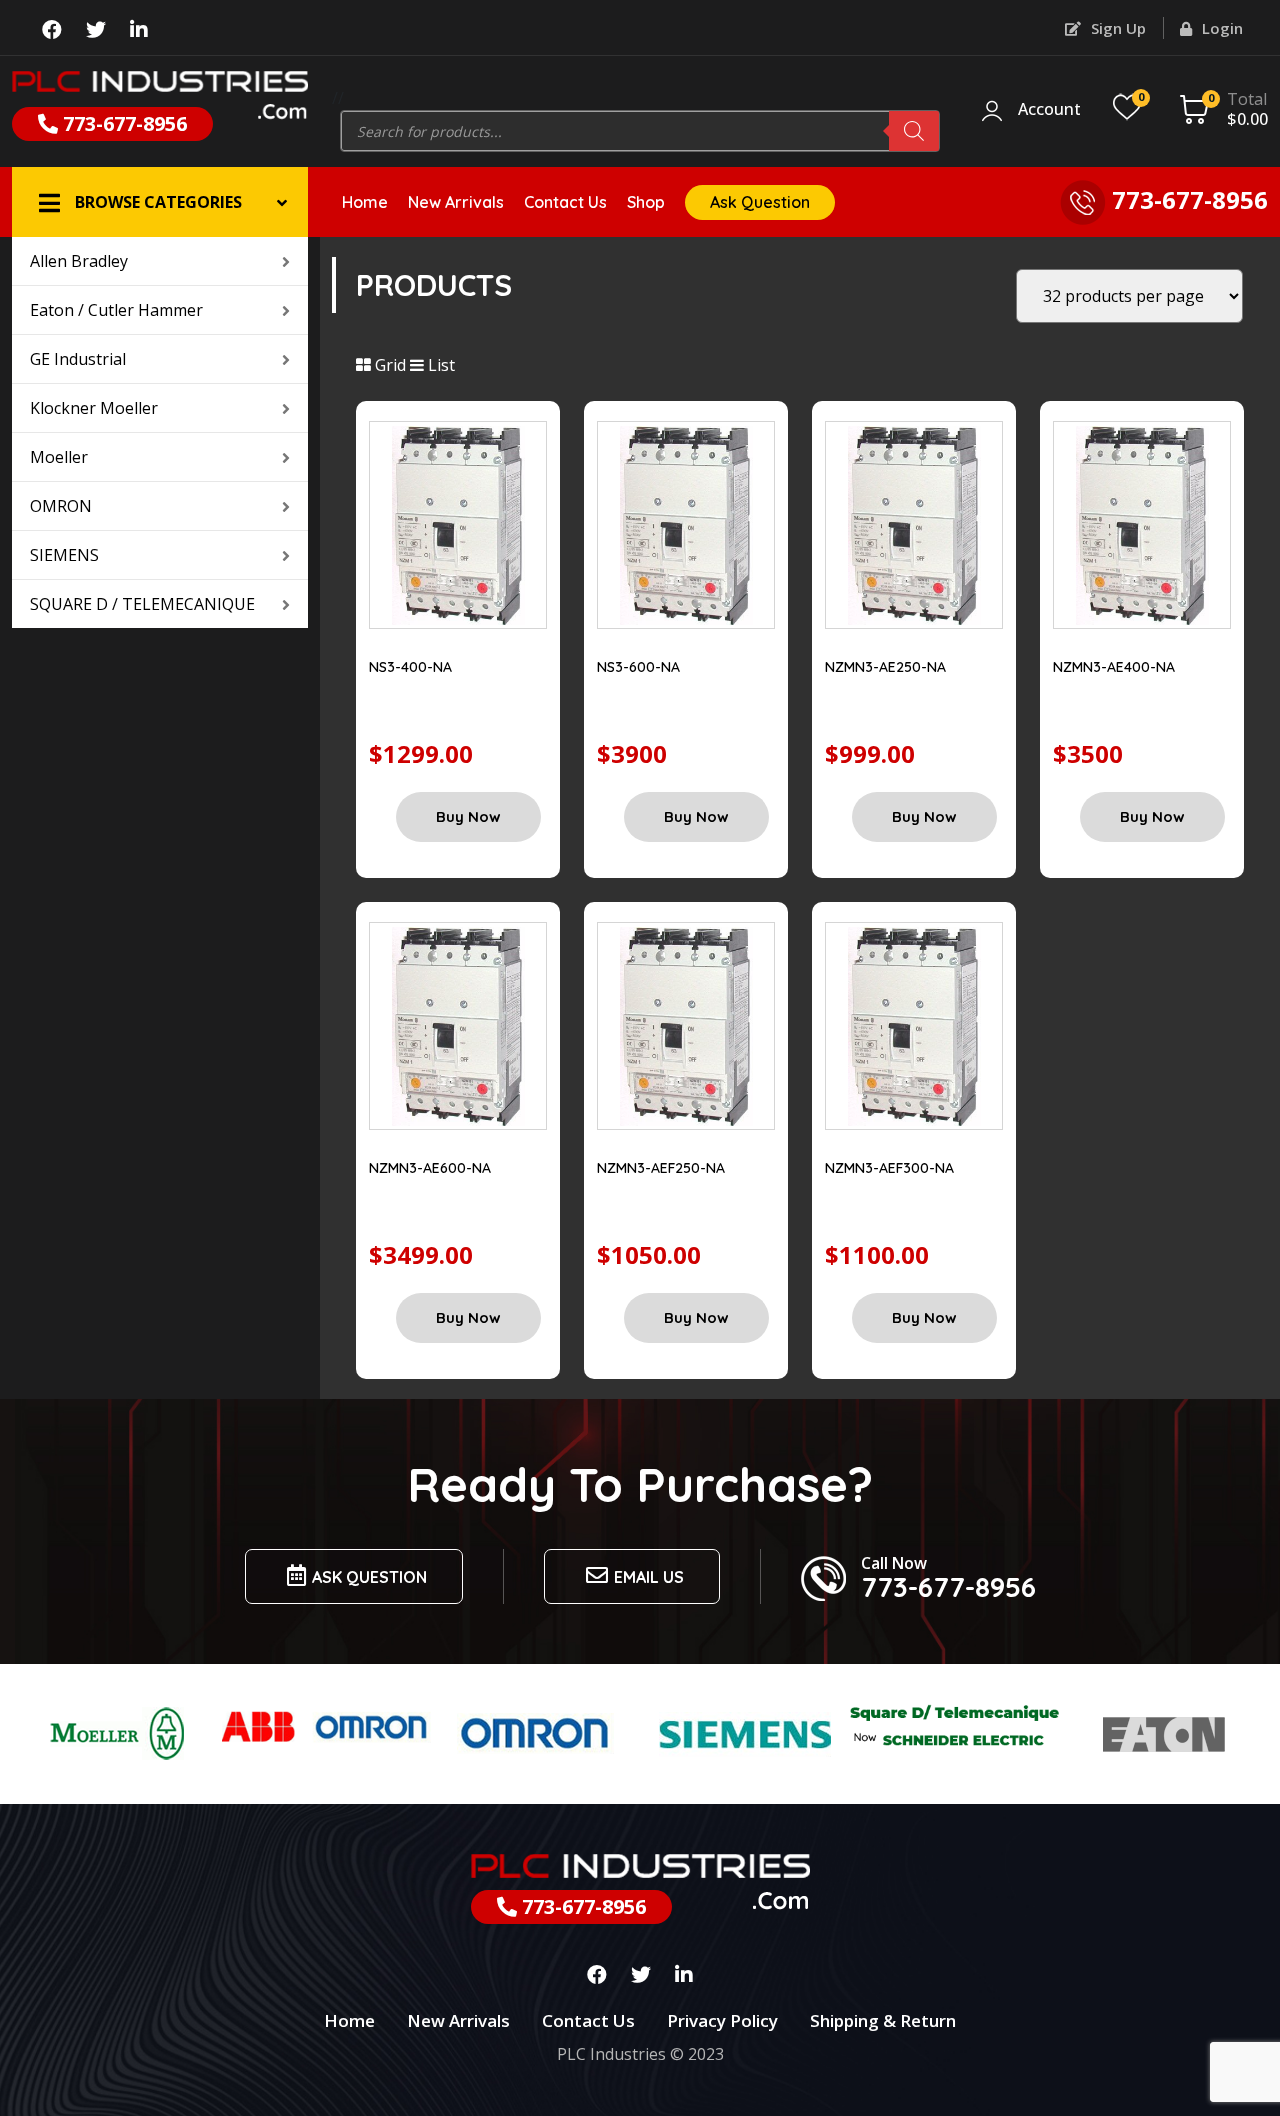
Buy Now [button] (468, 816)
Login (1220, 28)
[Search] (914, 131)
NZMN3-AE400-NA (1114, 667)
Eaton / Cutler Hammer (116, 310)
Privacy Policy (722, 2020)
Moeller (59, 457)
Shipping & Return (883, 2020)
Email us (649, 1577)
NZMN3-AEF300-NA (889, 1168)
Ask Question (760, 202)
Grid (388, 365)
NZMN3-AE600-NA (430, 1168)
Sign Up (1116, 28)
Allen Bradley (79, 261)
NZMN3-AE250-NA (885, 667)
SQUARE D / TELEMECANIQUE (142, 604)
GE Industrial (78, 359)
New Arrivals (456, 202)
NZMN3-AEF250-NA (661, 1168)
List (439, 365)
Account (1049, 110)
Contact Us (565, 202)
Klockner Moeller (94, 408)
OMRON (61, 506)
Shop (646, 202)
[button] (160, 202)
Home (365, 202)
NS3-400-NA (410, 667)
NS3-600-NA (638, 667)
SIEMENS (64, 555)
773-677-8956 (122, 123)
